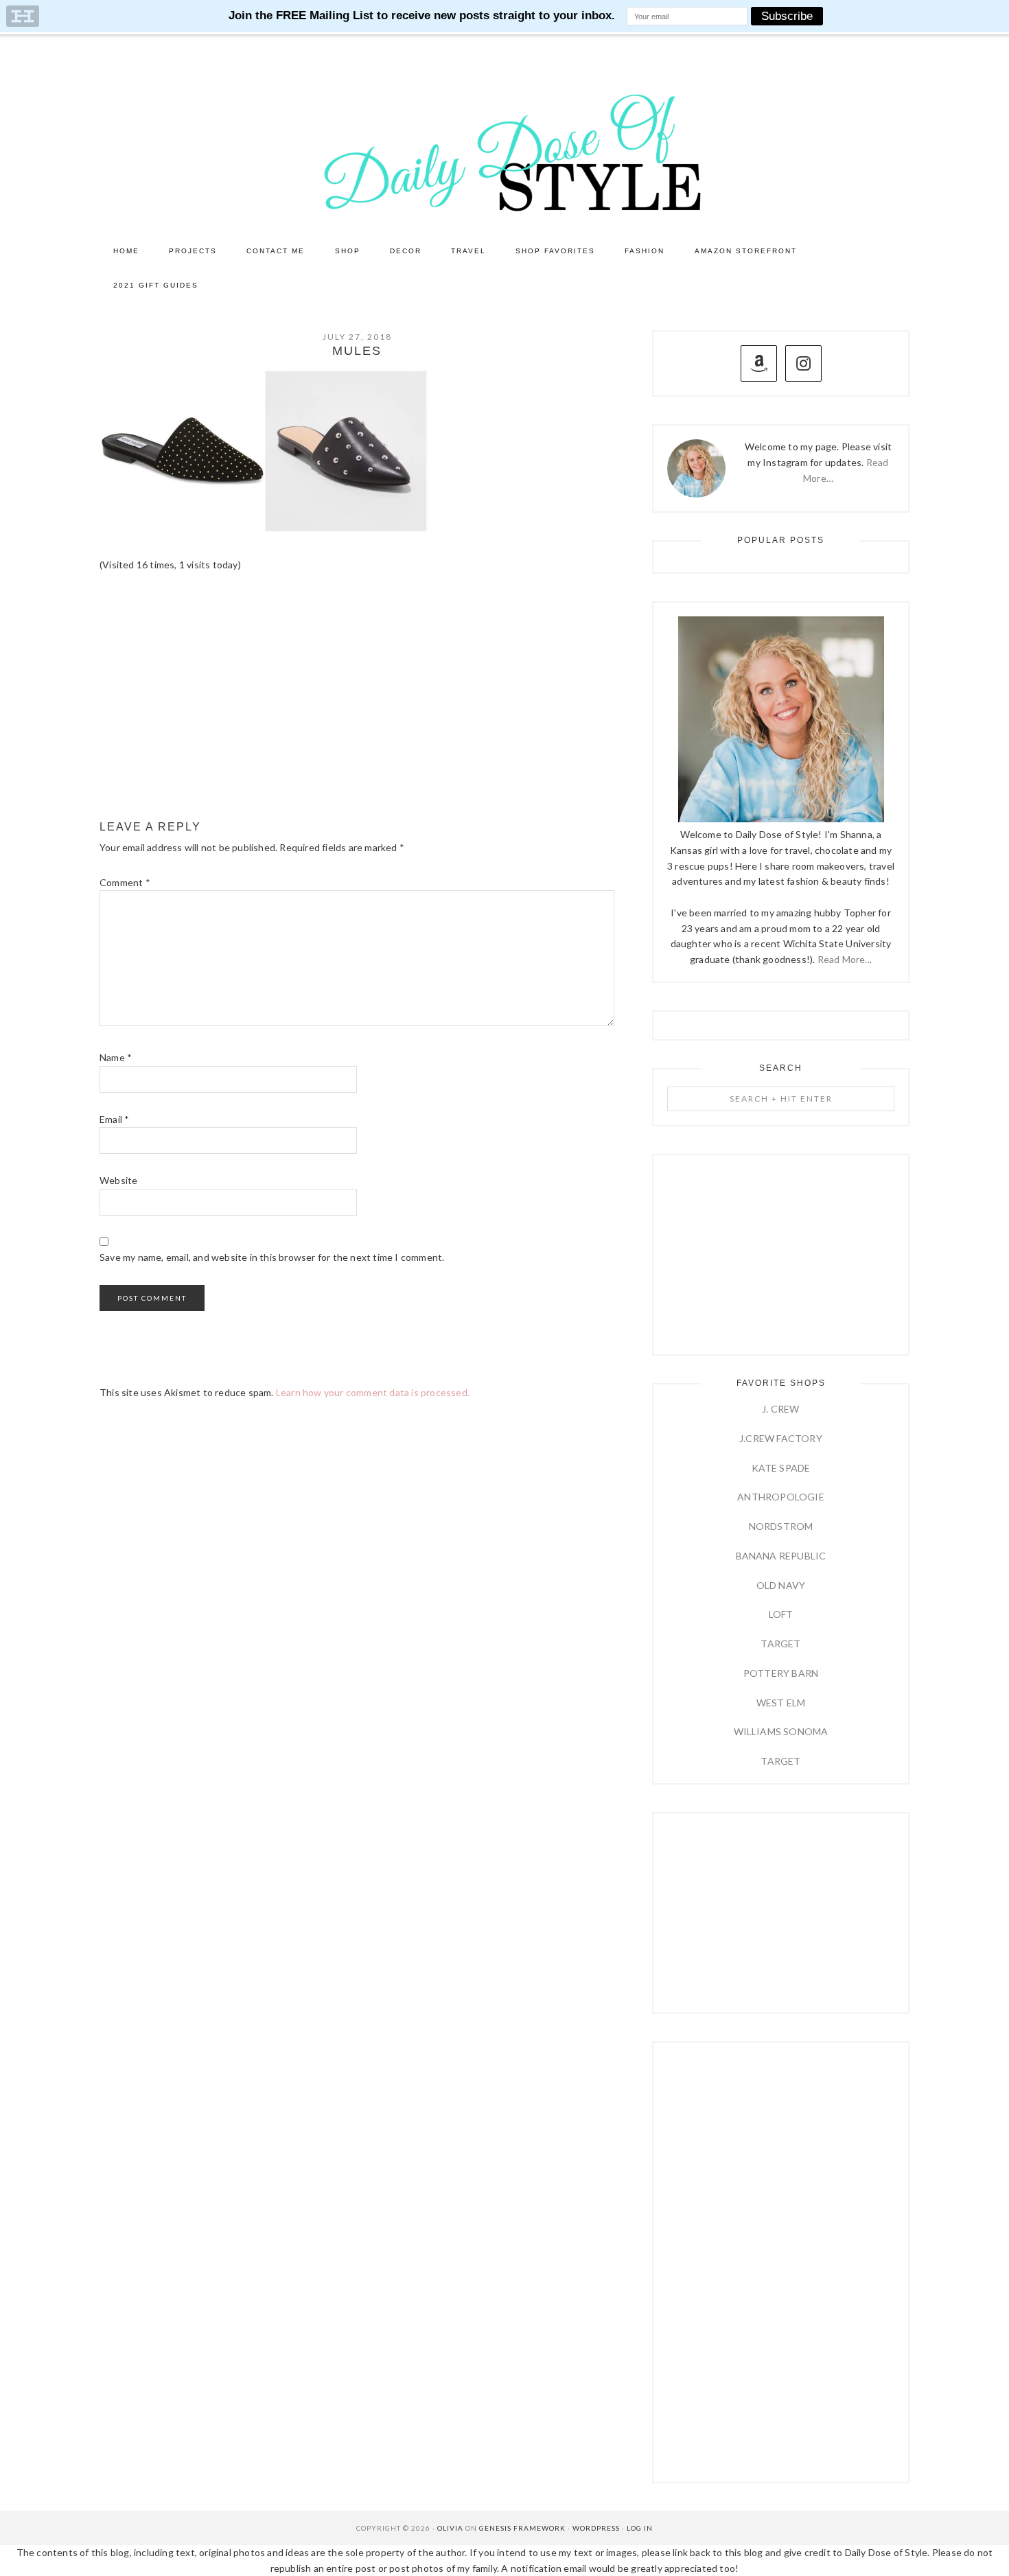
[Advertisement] (357, 697)
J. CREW (780, 1409)
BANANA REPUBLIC (781, 1556)
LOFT (781, 1614)
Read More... (845, 959)
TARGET (780, 1644)
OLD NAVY (781, 1585)
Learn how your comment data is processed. (373, 1392)
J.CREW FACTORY (781, 1438)
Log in (640, 2528)
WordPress (596, 2528)
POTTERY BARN (781, 1673)
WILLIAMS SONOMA (781, 1731)
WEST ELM (781, 1703)
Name (116, 1057)
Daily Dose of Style (505, 152)
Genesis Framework (522, 2528)
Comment (125, 882)
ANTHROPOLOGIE (781, 1497)
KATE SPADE (781, 1468)
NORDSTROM (781, 1526)
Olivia (450, 2528)
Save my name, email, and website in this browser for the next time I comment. (272, 1257)
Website (118, 1180)
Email (114, 1119)
